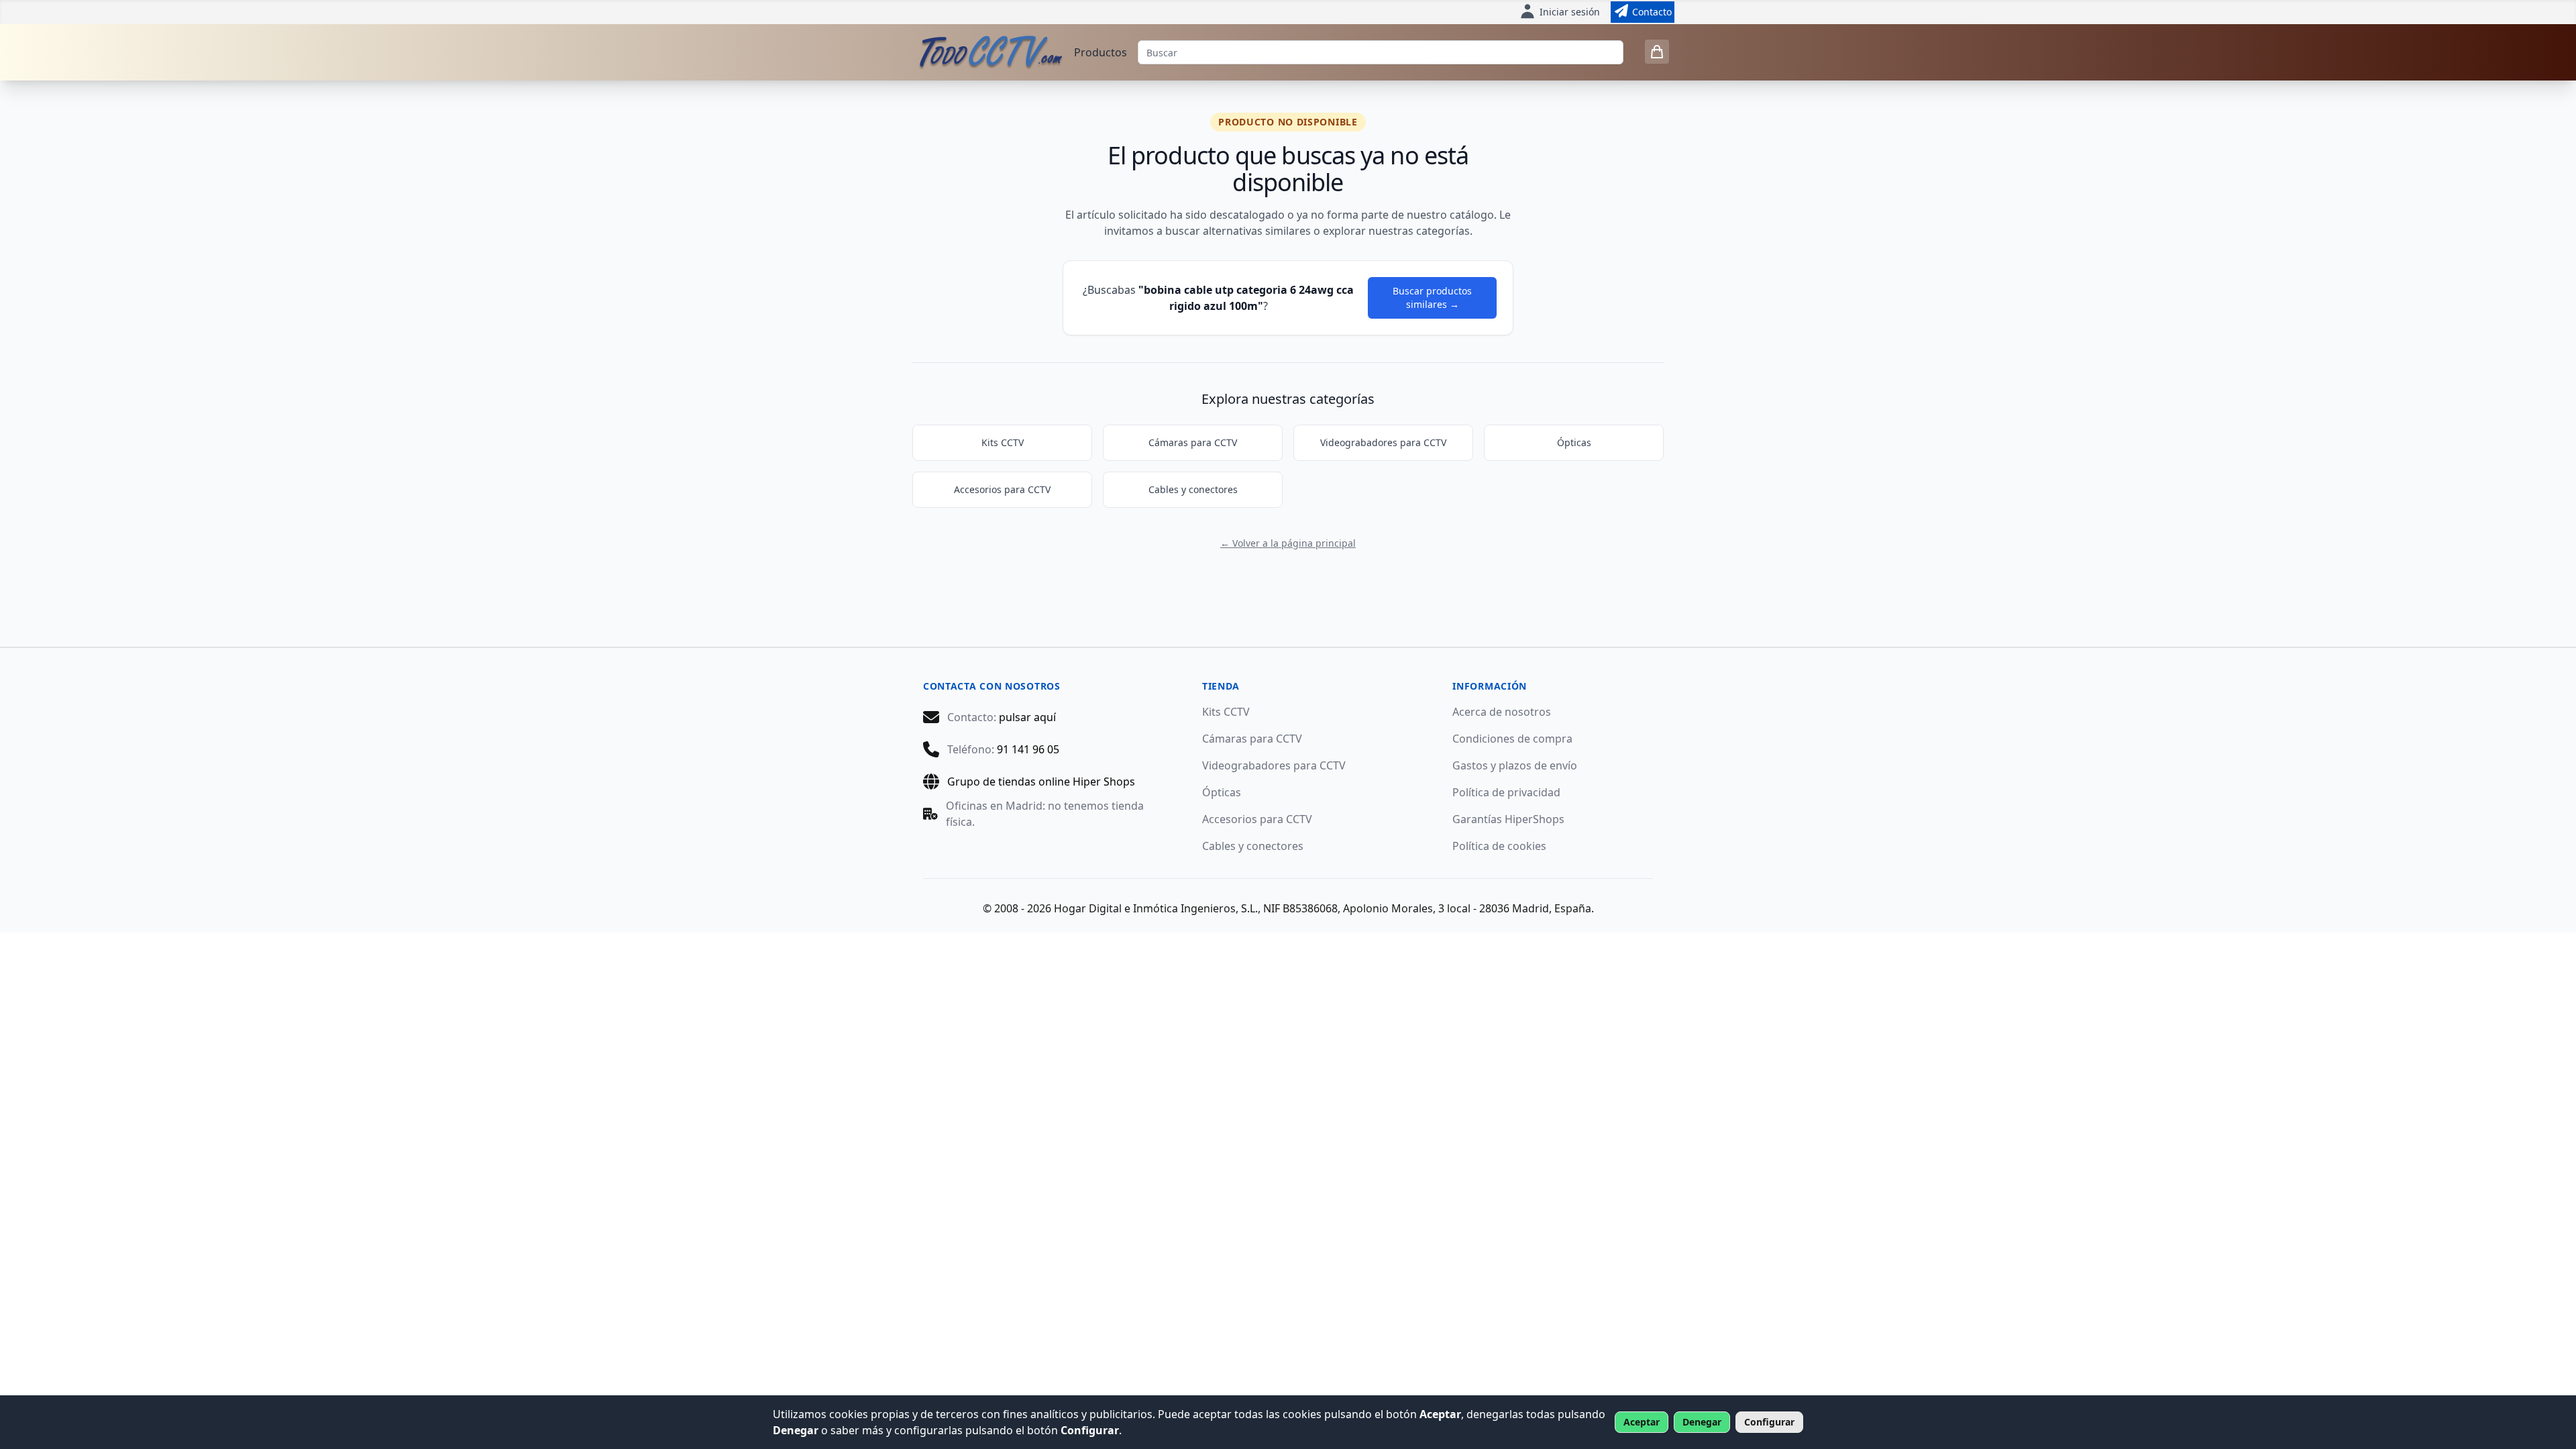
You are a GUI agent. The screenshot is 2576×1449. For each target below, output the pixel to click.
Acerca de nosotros (1502, 712)
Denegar (1702, 1422)
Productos (1101, 52)
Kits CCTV (1003, 442)
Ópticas (1574, 442)
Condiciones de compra (1512, 739)
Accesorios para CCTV (1002, 489)
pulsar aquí (1027, 717)
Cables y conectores (1193, 489)
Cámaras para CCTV (1193, 442)
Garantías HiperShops (1508, 819)
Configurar (1769, 1422)
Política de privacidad (1506, 792)
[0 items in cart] (1657, 52)
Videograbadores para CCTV (1383, 442)
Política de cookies (1499, 846)
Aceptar (1642, 1422)
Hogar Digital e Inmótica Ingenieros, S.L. (1156, 908)
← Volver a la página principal (1288, 543)
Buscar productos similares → (1432, 298)
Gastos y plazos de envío (1515, 765)
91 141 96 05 (1028, 749)
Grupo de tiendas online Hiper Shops (1041, 782)
